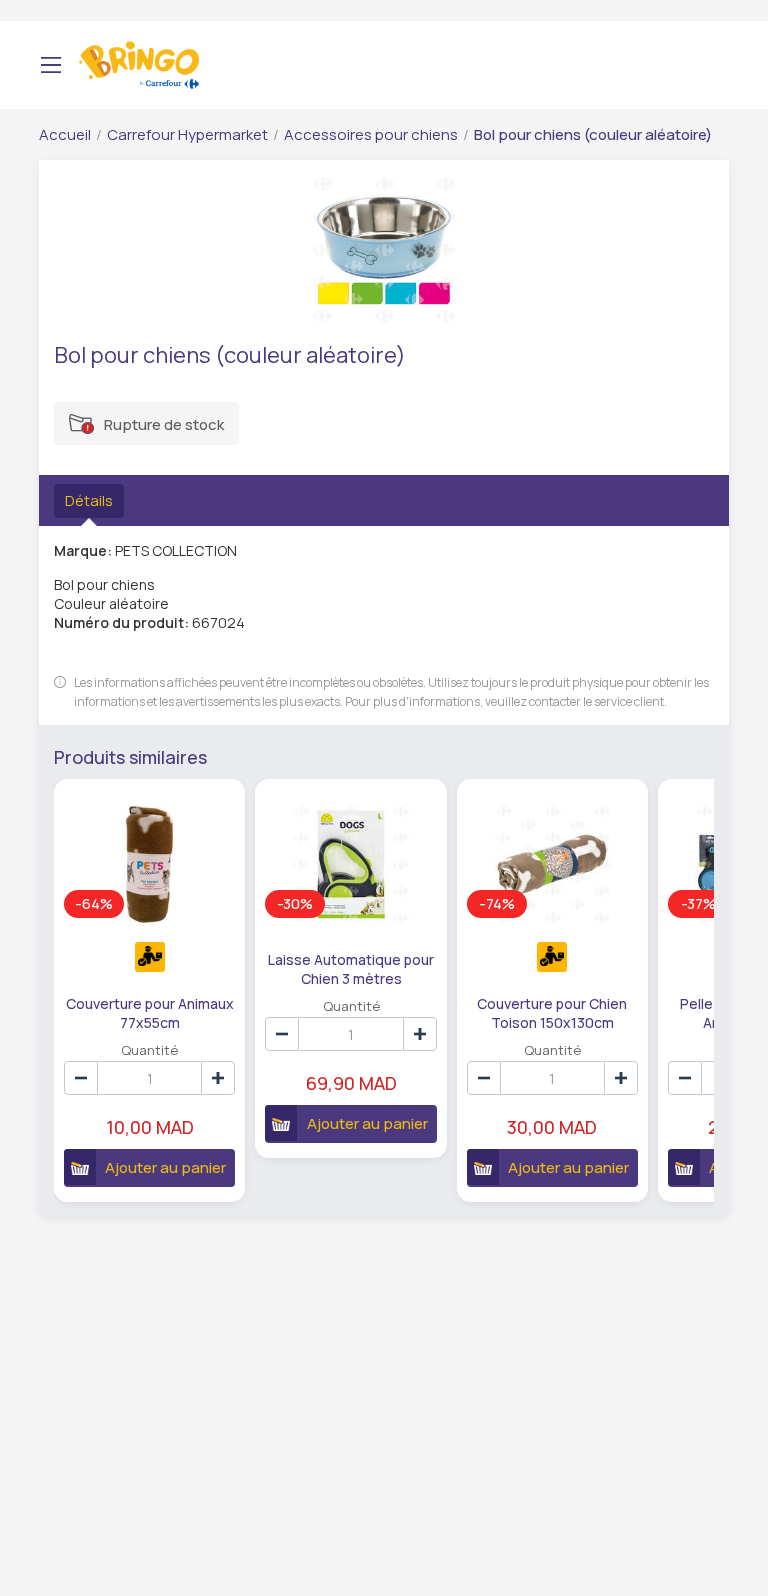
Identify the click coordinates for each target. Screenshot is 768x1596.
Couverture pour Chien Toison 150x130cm (552, 1012)
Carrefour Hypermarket (187, 134)
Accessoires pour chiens (371, 134)
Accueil (65, 134)
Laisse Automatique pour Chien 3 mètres (351, 968)
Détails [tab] (89, 500)
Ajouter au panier (165, 1167)
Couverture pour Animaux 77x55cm (150, 1012)
